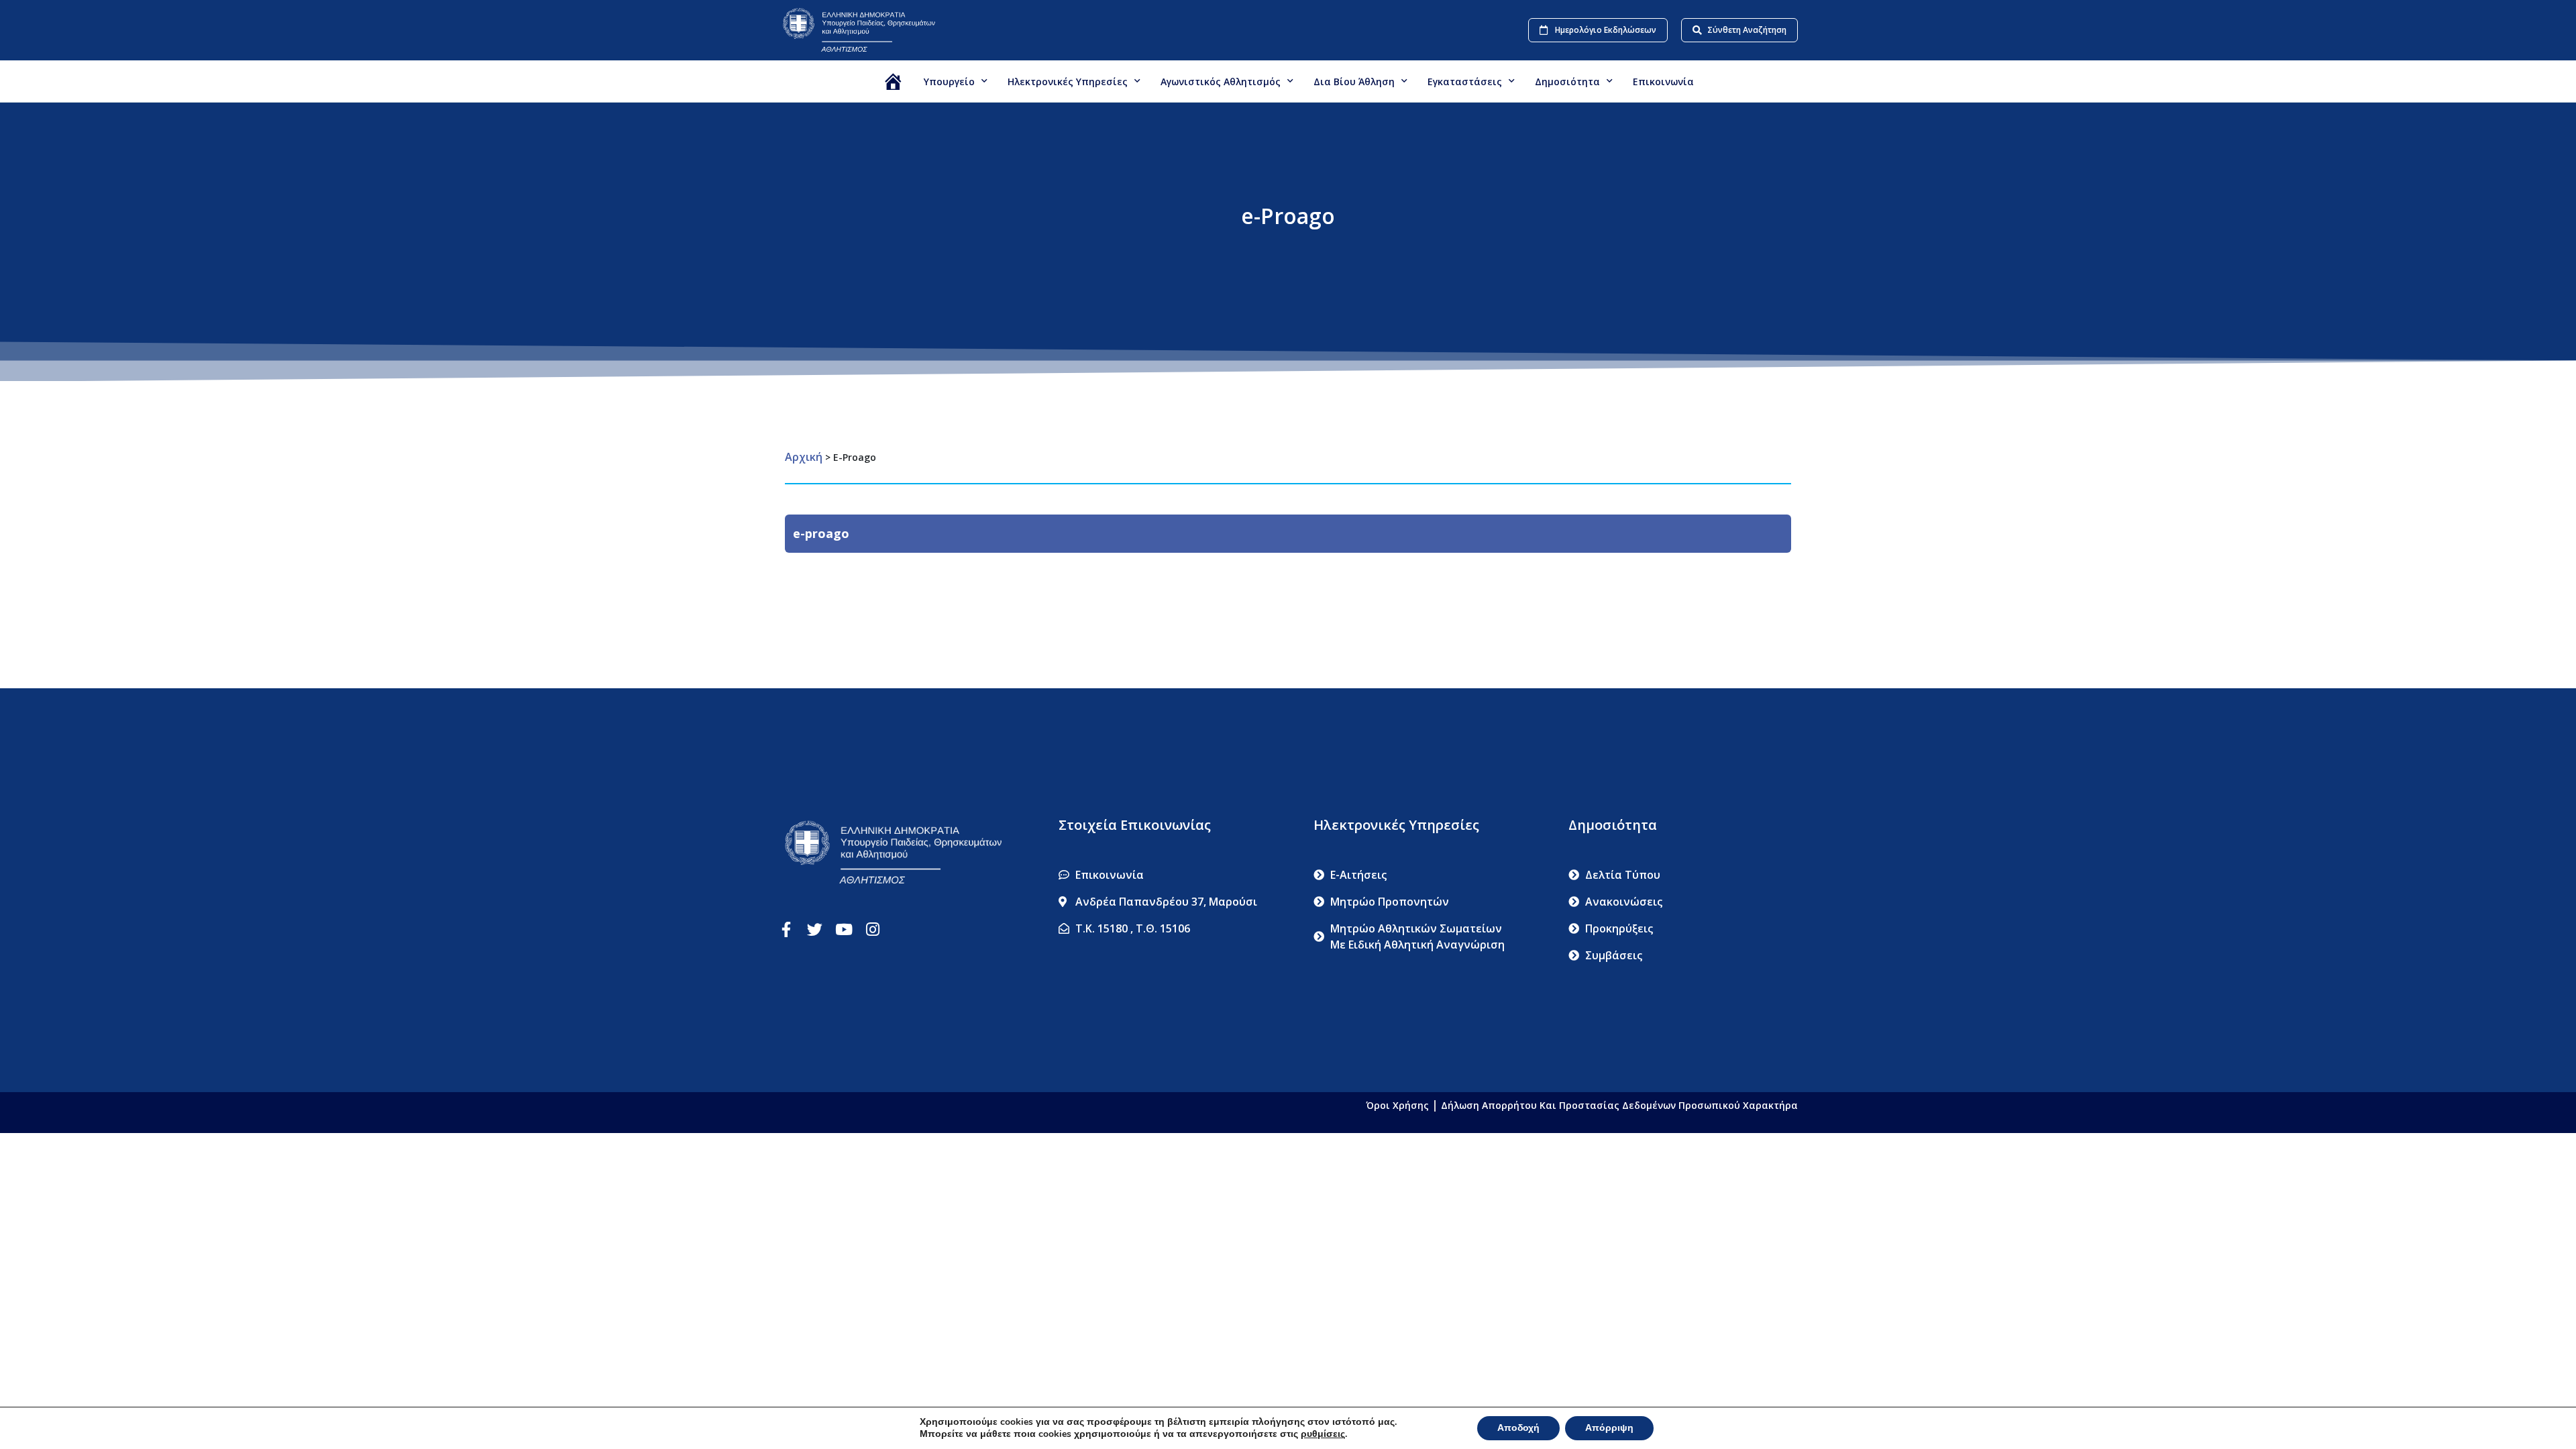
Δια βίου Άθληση (1354, 82)
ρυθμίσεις (1323, 1434)
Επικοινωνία (1663, 82)
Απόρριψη (1609, 1428)
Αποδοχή (1518, 1428)
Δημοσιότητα (1567, 82)
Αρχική (804, 457)
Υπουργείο (949, 82)
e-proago (821, 533)
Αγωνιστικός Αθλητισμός (1221, 82)
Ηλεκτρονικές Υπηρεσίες (1068, 82)
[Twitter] (815, 929)
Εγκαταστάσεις (1465, 82)
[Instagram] (872, 929)
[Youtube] (844, 929)
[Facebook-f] (786, 929)
